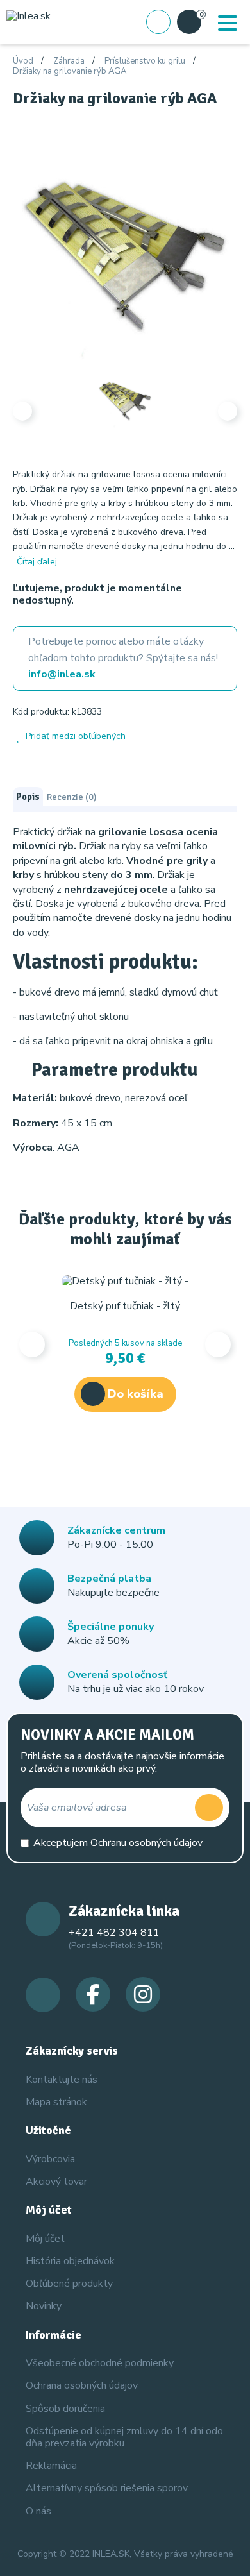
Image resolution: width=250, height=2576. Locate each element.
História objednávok (70, 2261)
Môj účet (45, 2239)
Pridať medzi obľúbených (76, 737)
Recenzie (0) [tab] (71, 797)
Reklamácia (51, 2466)
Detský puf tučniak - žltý (125, 1306)
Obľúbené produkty (69, 2284)
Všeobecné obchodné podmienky (100, 2363)
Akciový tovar (56, 2182)
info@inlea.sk (62, 674)
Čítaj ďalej (37, 562)
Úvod (23, 62)
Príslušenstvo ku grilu (145, 62)
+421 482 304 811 (114, 1933)
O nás (38, 2511)
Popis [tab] (28, 797)
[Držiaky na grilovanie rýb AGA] (125, 252)
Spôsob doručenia (65, 2409)
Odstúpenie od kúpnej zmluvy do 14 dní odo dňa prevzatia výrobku (124, 2437)
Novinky (44, 2306)
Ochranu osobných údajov (146, 1843)
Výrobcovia (50, 2159)
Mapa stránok (56, 2102)
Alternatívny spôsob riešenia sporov (107, 2488)
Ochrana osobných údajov (82, 2385)
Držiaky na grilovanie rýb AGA (70, 72)
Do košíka (136, 1394)
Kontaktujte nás (62, 2080)
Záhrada (69, 62)
